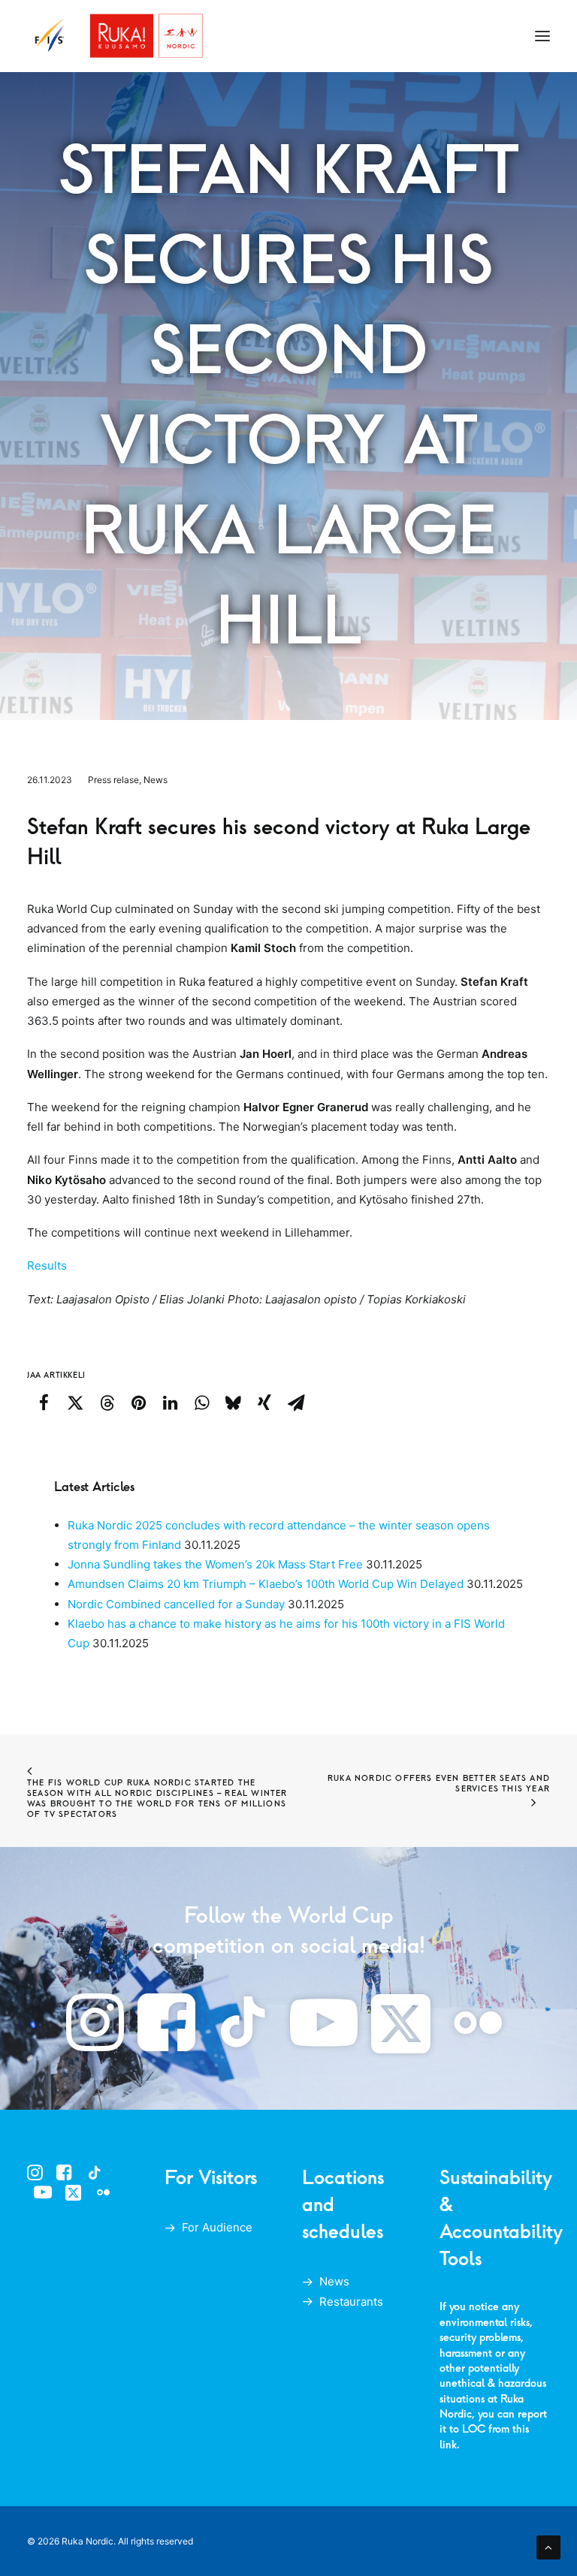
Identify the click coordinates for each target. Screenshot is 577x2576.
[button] (542, 36)
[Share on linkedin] (170, 1402)
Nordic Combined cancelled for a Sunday (176, 1604)
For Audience (217, 2227)
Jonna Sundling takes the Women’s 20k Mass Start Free (215, 1564)
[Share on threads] (107, 1402)
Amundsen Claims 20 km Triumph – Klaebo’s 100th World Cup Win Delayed (266, 1584)
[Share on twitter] (75, 1402)
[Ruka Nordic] (116, 36)
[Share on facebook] (44, 1402)
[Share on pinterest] (138, 1402)
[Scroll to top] (548, 2546)
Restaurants (351, 2302)
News (156, 780)
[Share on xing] (264, 1402)
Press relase (113, 780)
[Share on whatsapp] (201, 1402)
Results (47, 1265)
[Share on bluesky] (233, 1402)
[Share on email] (296, 1402)
